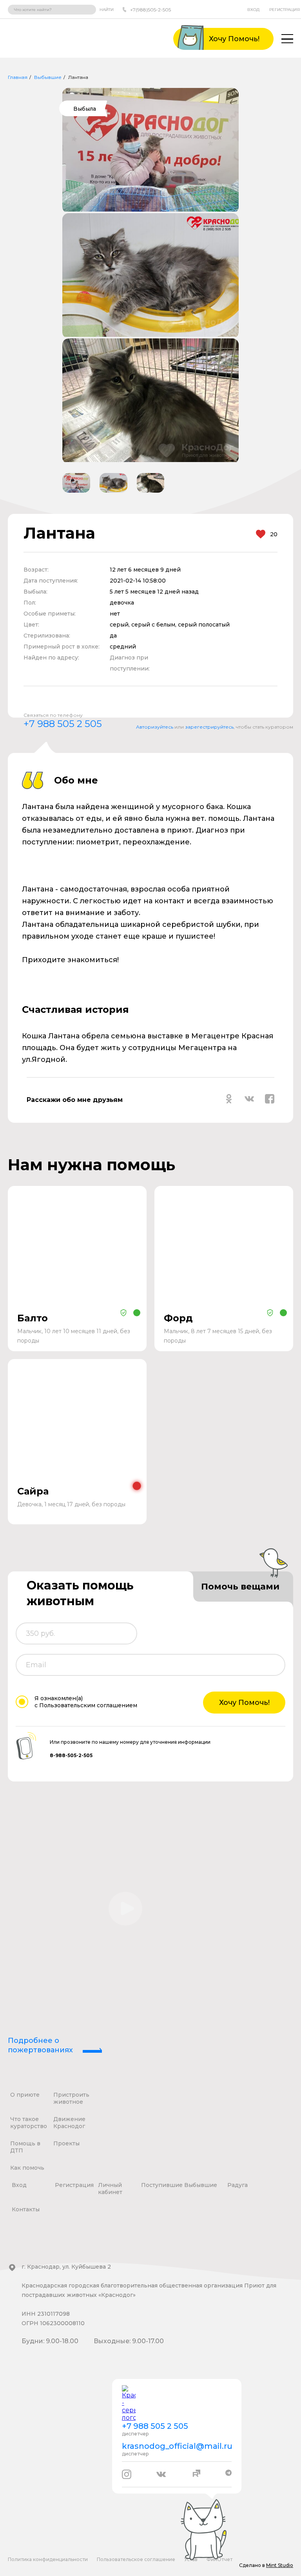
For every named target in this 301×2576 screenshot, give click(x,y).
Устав (191, 2559)
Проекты (66, 2143)
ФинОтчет (219, 2559)
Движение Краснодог (69, 2123)
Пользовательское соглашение (136, 2559)
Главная (18, 77)
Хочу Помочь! (244, 1703)
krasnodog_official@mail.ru (177, 2446)
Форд (178, 1318)
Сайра (33, 1491)
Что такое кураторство (29, 2123)
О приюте (25, 2095)
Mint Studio (280, 2565)
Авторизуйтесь (155, 727)
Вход (253, 10)
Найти (107, 10)
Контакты (26, 2209)
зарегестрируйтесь (209, 727)
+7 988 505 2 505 (63, 724)
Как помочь (27, 2168)
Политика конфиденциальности (48, 2559)
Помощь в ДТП (25, 2147)
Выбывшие (48, 77)
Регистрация (285, 10)
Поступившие (162, 2185)
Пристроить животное (71, 2098)
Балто (33, 1318)
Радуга (238, 2185)
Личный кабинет (110, 2189)
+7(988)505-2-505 (150, 10)
